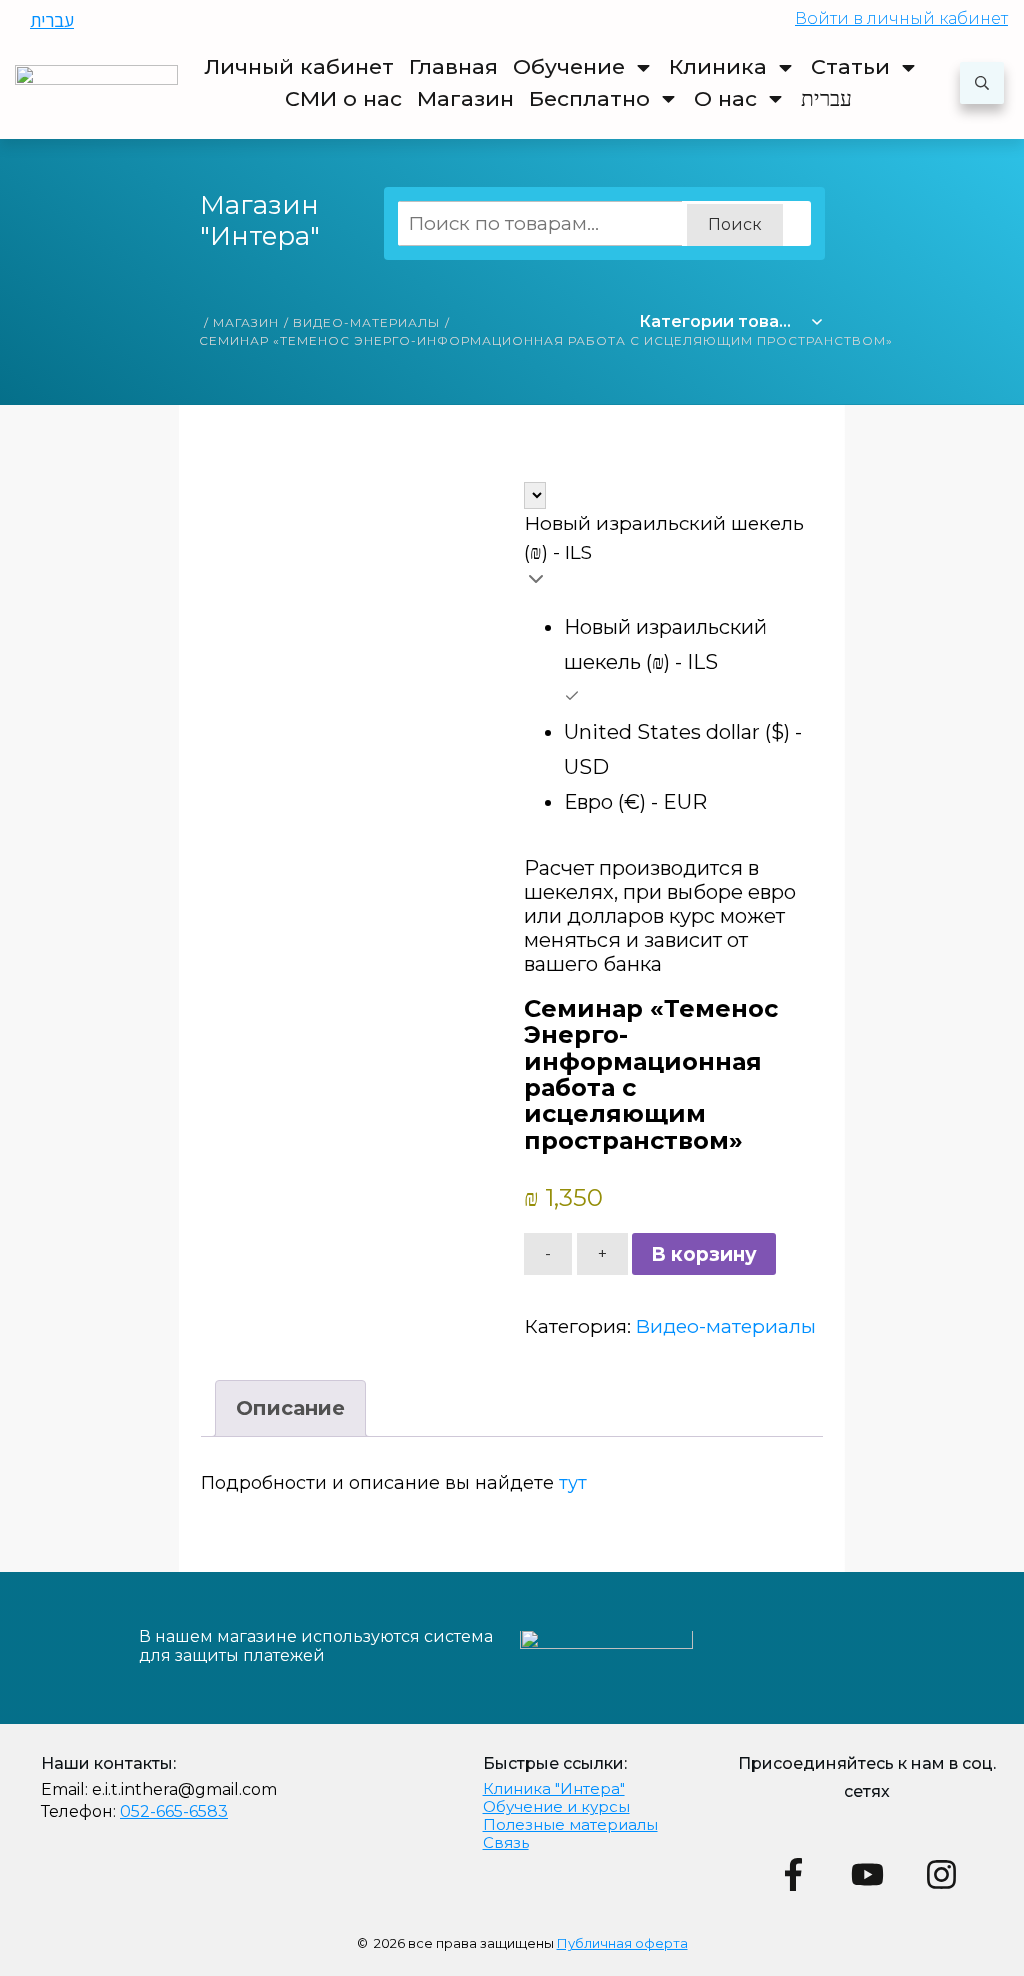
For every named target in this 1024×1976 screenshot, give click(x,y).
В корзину (704, 1254)
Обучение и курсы (556, 1806)
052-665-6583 (174, 1811)
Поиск (735, 224)
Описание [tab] (290, 1408)
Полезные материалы (570, 1824)
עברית (52, 20)
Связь (506, 1842)
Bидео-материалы (726, 1326)
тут (573, 1483)
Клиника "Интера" (554, 1788)
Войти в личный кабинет (901, 18)
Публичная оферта (622, 1943)
